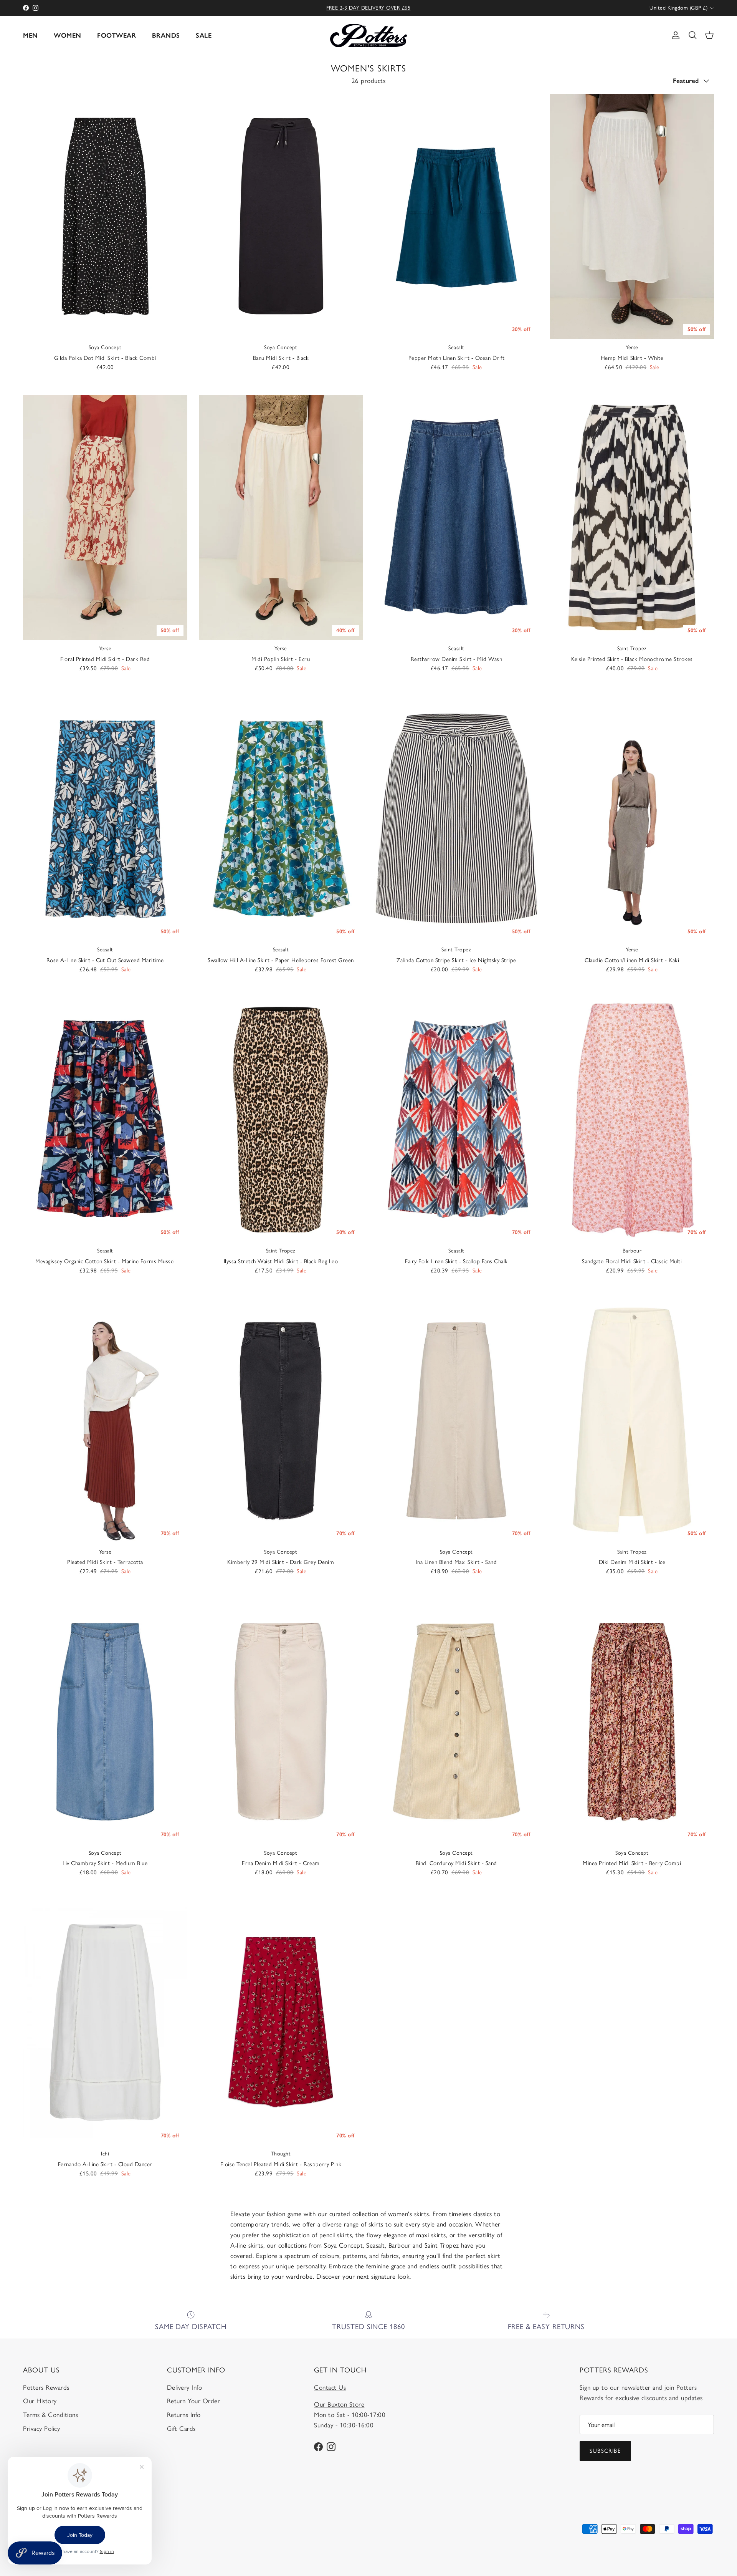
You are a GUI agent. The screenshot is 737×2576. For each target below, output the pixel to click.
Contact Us (330, 2387)
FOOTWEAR (116, 35)
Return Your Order (194, 2401)
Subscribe (605, 2451)
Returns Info (184, 2415)
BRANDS (166, 35)
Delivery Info (185, 2387)
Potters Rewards (46, 2387)
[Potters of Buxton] (368, 36)
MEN (31, 35)
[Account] (674, 35)
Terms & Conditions (50, 2415)
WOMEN (68, 35)
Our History (40, 2401)
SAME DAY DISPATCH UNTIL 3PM (369, 8)
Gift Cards (181, 2429)
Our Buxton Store (339, 2404)
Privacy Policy (41, 2429)
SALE (204, 35)
